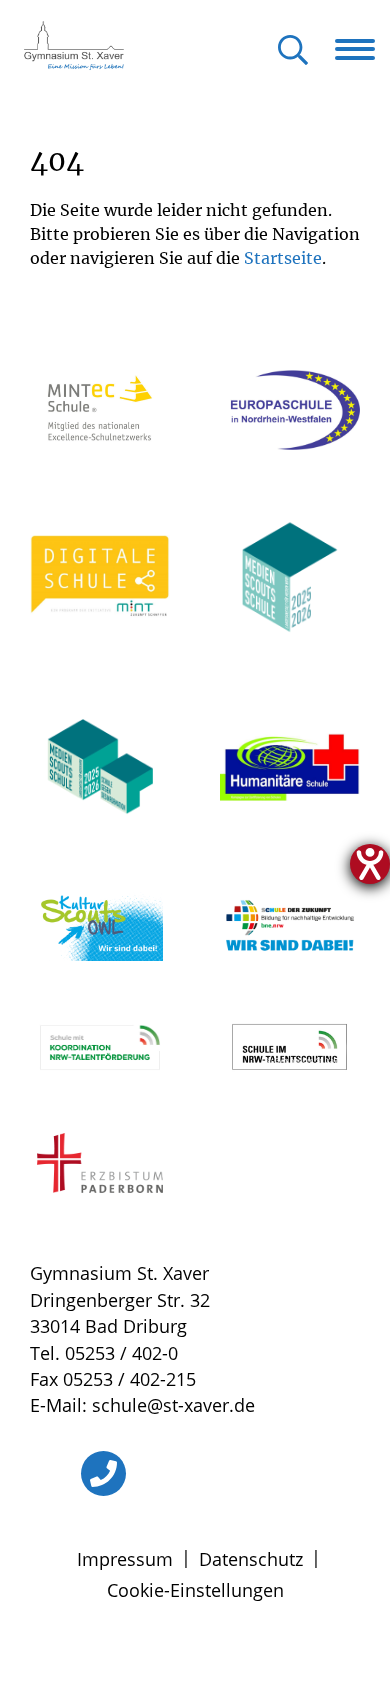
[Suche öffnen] (293, 51)
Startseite (283, 258)
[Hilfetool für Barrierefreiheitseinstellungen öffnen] (370, 864)
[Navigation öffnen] (362, 49)
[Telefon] (103, 1473)
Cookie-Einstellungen (195, 1590)
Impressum (125, 1559)
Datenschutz (251, 1559)
